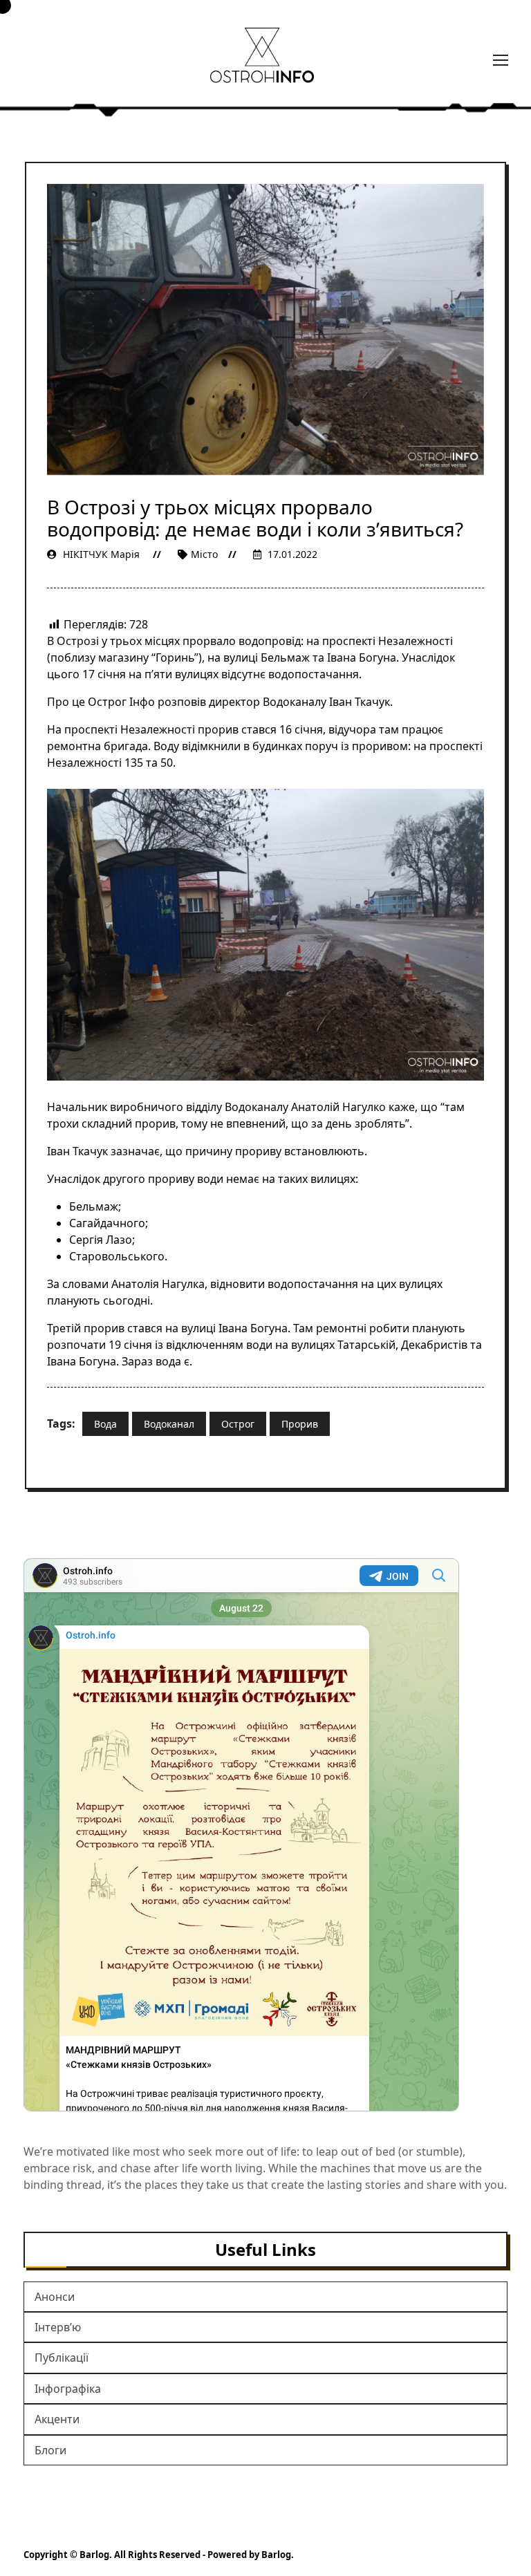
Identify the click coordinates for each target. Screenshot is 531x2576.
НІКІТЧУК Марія (101, 554)
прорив (300, 1424)
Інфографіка (68, 2389)
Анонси (55, 2297)
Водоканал (169, 1424)
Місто (204, 554)
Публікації (62, 2358)
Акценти (57, 2419)
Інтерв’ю (58, 2327)
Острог (238, 1424)
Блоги (50, 2450)
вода (105, 1424)
